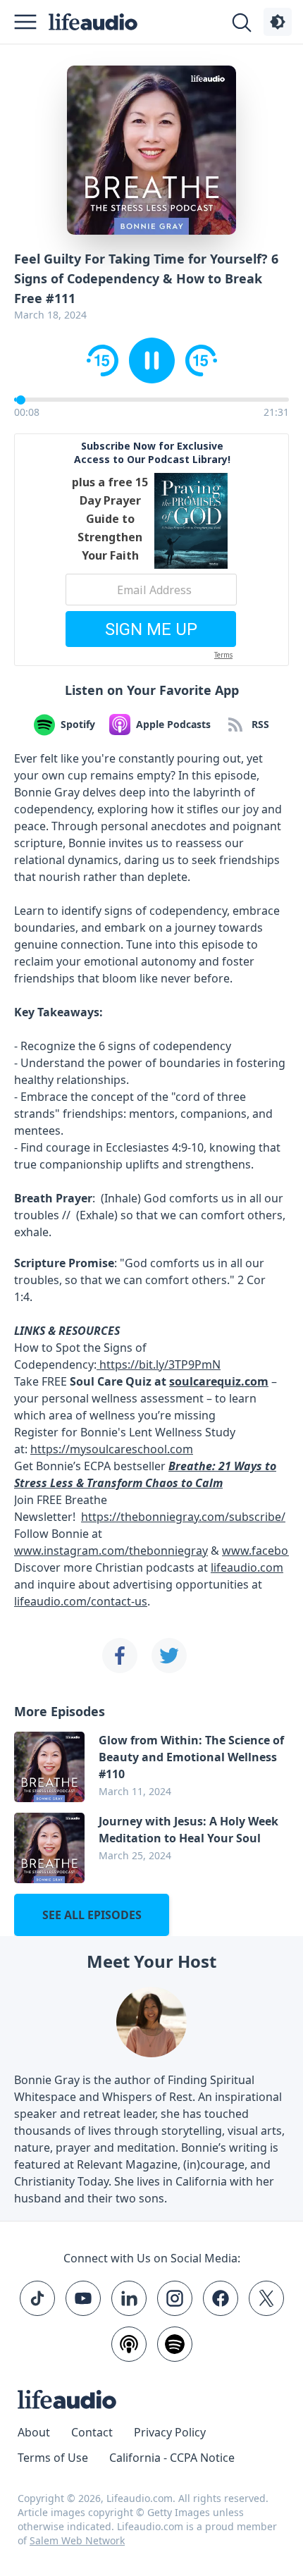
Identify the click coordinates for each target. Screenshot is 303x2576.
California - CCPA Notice (172, 2458)
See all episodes (92, 1915)
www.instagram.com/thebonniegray (111, 1551)
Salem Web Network (77, 2540)
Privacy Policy (170, 2432)
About (34, 2432)
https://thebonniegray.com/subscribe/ (183, 1517)
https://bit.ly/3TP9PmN (159, 1364)
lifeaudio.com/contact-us (81, 1601)
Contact (92, 2432)
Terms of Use (53, 2458)
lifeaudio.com (247, 1567)
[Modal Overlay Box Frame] (151, 550)
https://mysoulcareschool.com (112, 1449)
